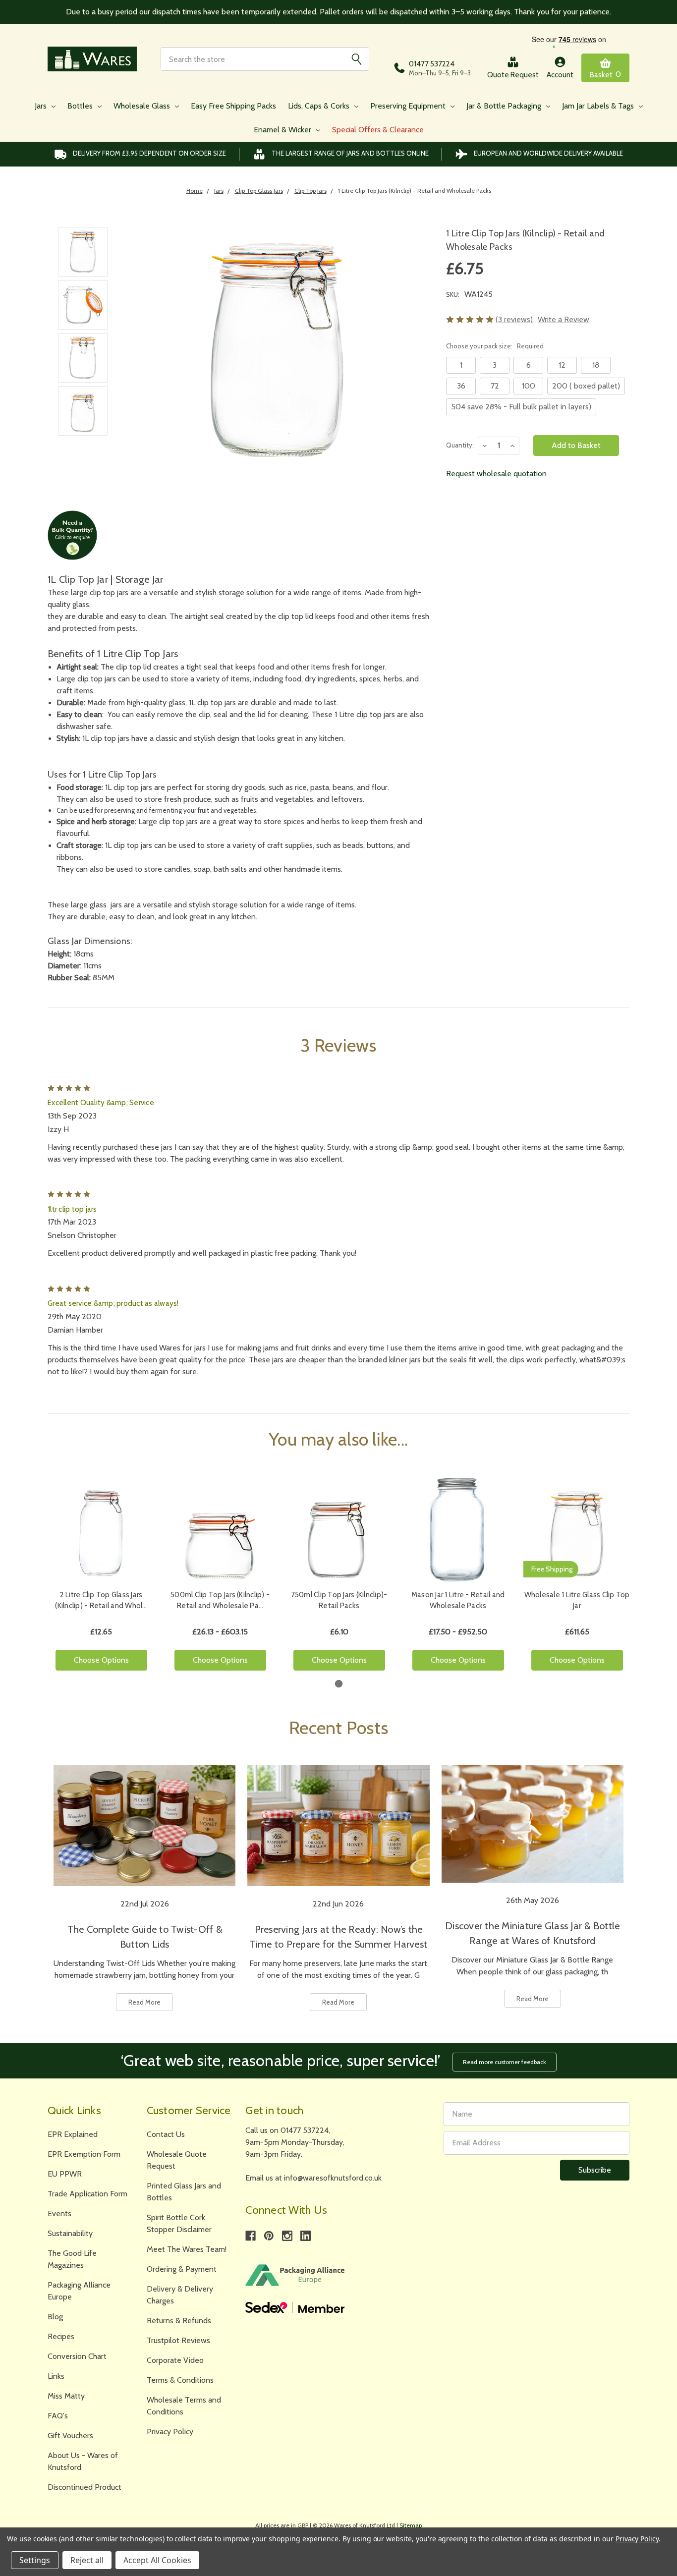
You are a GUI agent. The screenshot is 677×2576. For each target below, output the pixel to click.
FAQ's (58, 2416)
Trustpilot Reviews (178, 2340)
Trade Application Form (87, 2194)
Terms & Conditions (180, 2380)
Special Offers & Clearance (378, 130)
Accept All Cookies (157, 2560)
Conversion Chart (77, 2356)
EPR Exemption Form (84, 2154)
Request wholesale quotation (496, 474)
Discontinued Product (85, 2487)
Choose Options (101, 1660)
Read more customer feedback (505, 2062)
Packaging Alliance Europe (79, 2291)
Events (59, 2213)
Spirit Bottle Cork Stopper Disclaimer (179, 2223)
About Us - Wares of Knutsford (83, 2461)
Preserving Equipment (409, 106)
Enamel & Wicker (283, 130)
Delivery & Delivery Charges (180, 2295)
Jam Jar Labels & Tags (599, 106)
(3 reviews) (514, 319)
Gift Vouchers (70, 2436)
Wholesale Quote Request (177, 2160)
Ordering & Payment (182, 2269)
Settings (35, 2560)
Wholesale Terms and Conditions (184, 2406)
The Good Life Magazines (72, 2259)
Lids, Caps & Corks (320, 106)
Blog (55, 2317)
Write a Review (564, 319)
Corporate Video (175, 2360)
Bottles (81, 106)
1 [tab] (339, 1684)
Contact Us (166, 2134)
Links (56, 2376)
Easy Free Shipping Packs (233, 106)
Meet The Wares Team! (187, 2249)
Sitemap (411, 2525)
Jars (42, 106)
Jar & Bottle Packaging (505, 106)
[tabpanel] (101, 1577)
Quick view (101, 1530)
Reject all (87, 2560)
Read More (144, 2002)
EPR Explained (73, 2134)
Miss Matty (66, 2396)
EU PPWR (65, 2174)
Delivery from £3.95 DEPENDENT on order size (149, 153)
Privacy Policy (170, 2432)
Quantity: (460, 445)
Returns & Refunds (179, 2321)
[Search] (356, 59)
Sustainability (70, 2233)
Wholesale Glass (143, 106)
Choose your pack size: (495, 346)
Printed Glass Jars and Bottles (184, 2192)
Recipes (61, 2336)
